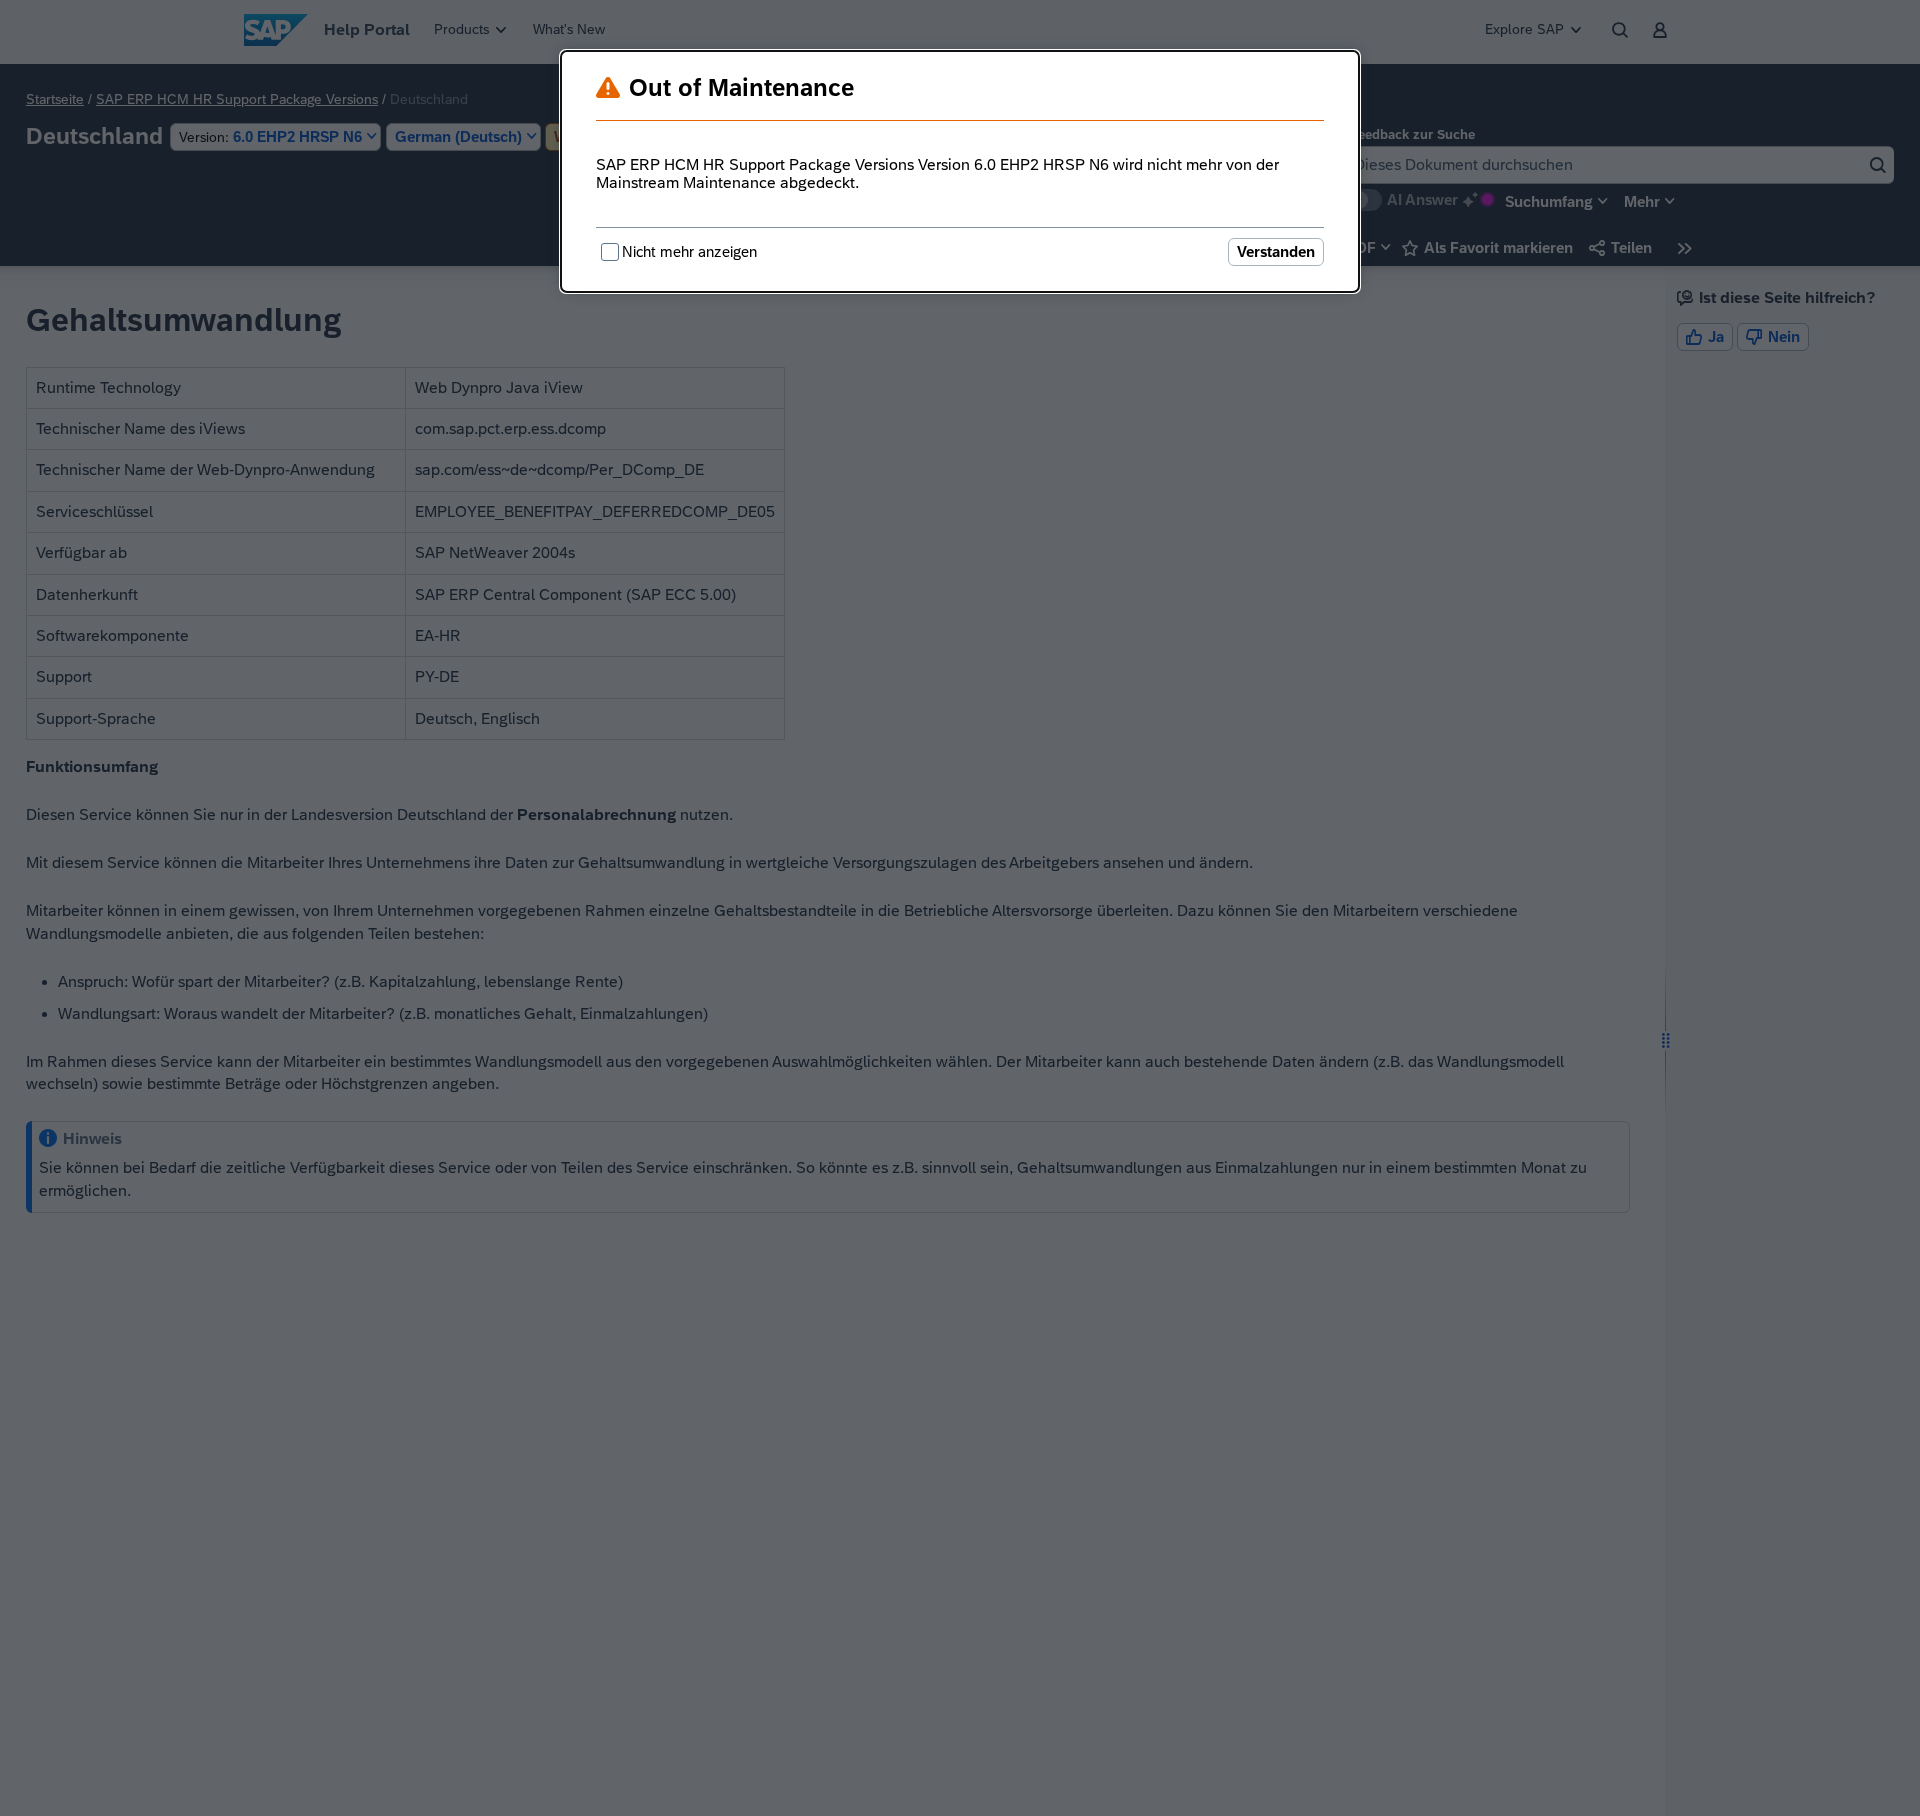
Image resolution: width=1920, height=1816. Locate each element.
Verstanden (1276, 251)
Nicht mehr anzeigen (689, 251)
